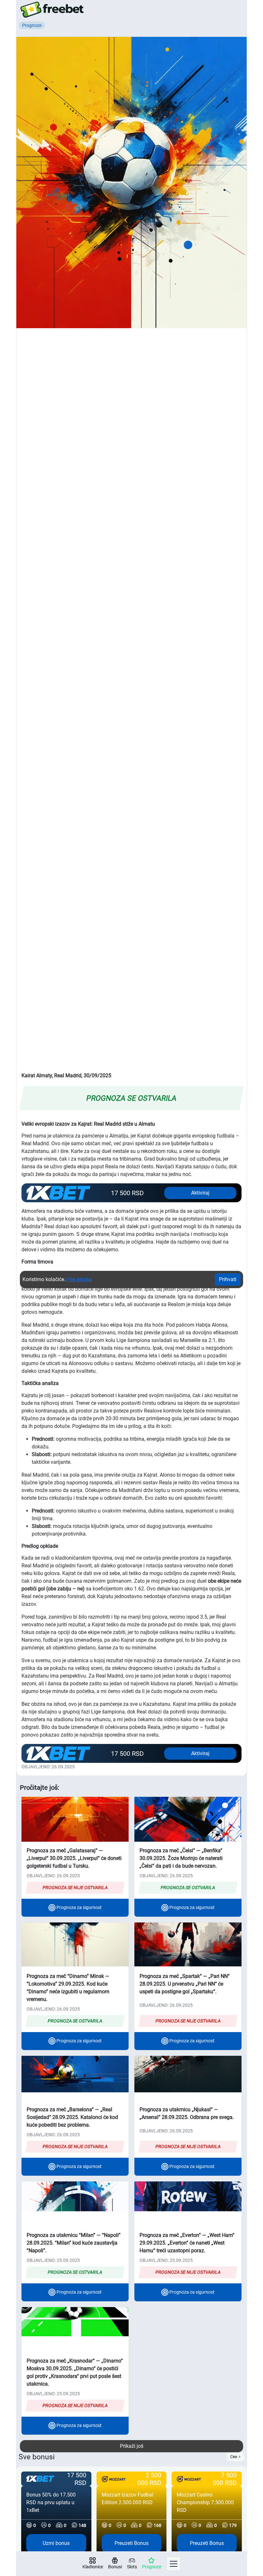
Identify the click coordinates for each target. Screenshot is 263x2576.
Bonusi (115, 2567)
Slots (132, 2567)
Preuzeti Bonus (131, 2543)
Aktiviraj (200, 1193)
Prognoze (152, 2567)
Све (234, 2457)
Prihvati (228, 1279)
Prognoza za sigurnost (79, 1907)
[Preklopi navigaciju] (174, 2564)
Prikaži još (132, 2446)
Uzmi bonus (56, 2543)
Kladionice (93, 2567)
